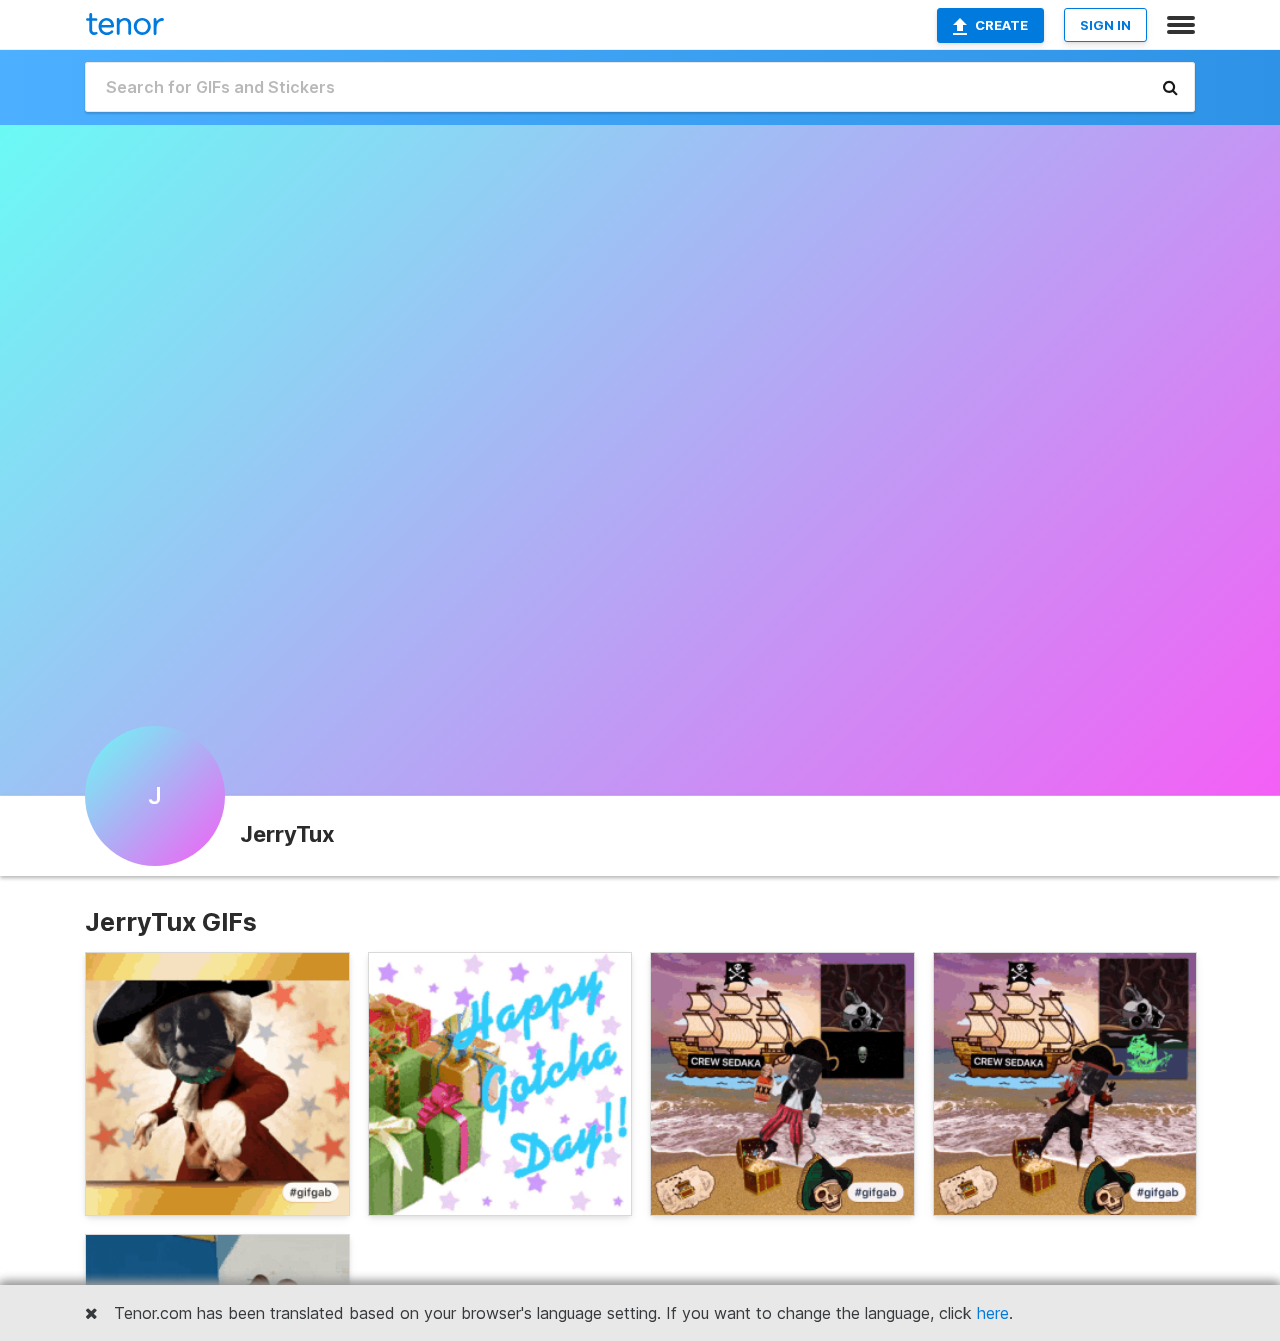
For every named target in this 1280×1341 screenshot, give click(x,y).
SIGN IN (1105, 25)
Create (1001, 25)
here (993, 1313)
